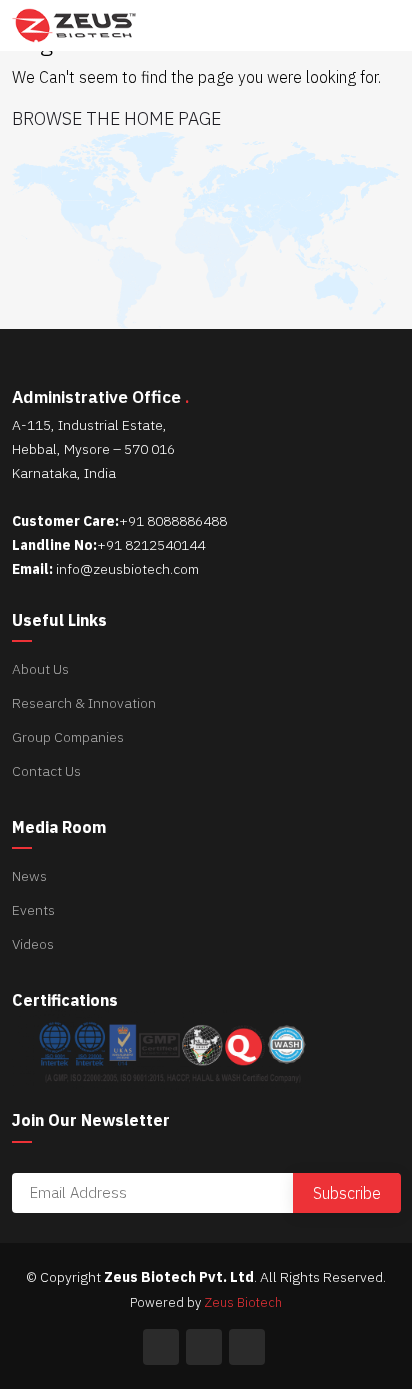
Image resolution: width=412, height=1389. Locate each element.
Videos (33, 944)
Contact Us (46, 771)
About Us (40, 669)
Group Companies (68, 737)
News (29, 876)
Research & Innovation (84, 703)
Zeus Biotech (243, 1302)
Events (33, 910)
